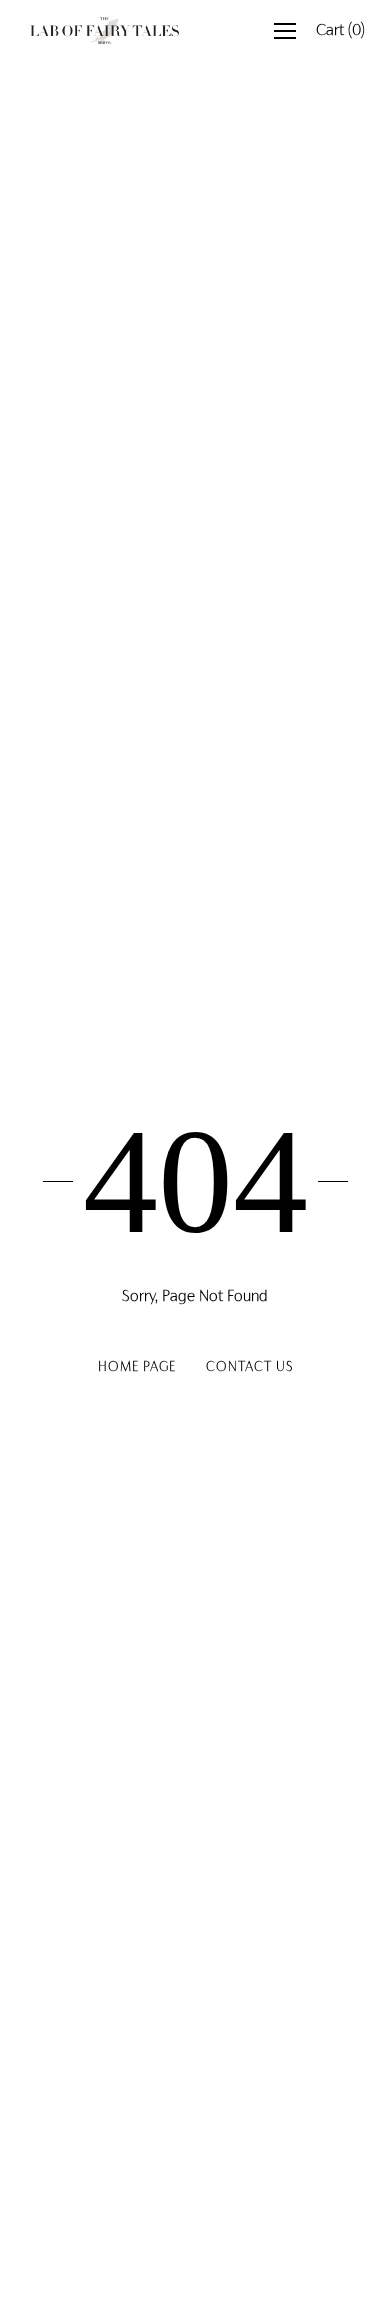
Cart (340, 31)
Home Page (137, 1368)
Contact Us (249, 1368)
